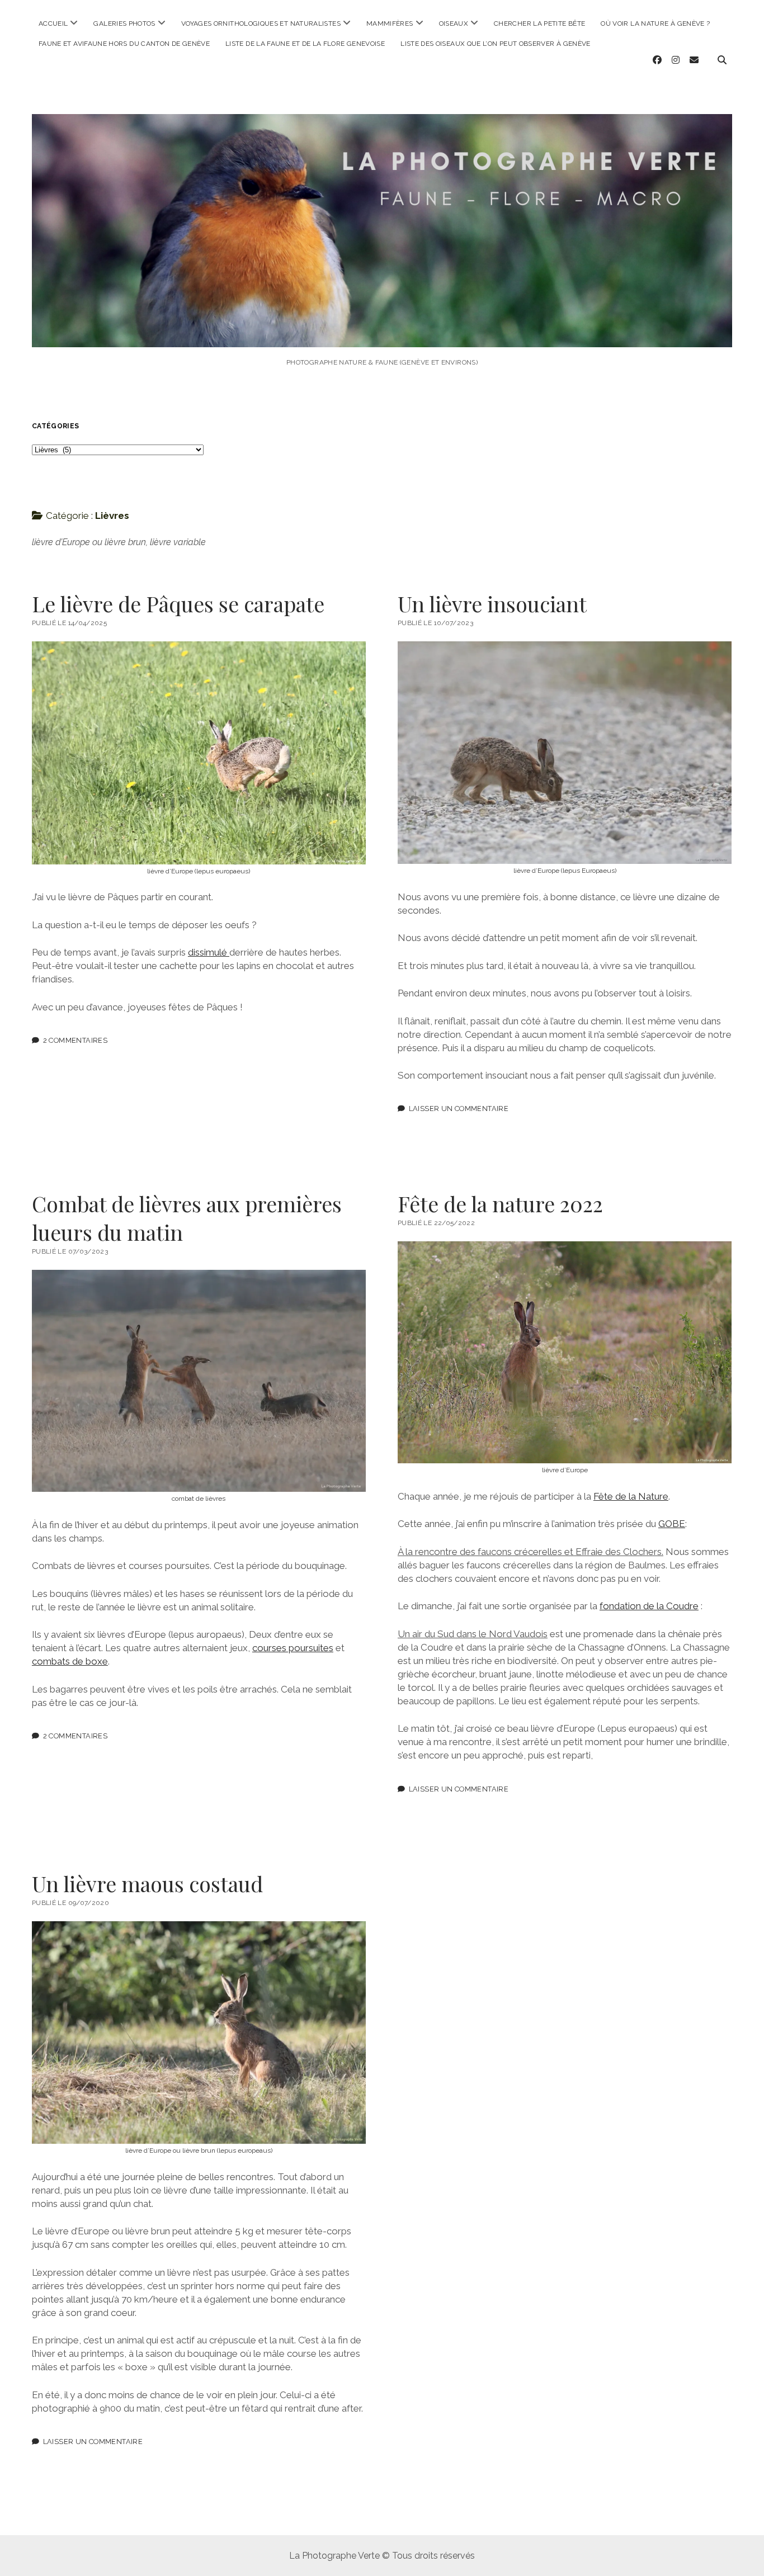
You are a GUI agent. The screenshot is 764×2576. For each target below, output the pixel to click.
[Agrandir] (351, 656)
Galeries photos (124, 23)
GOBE (672, 1524)
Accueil (53, 23)
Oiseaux (454, 23)
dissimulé (209, 952)
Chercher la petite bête (539, 23)
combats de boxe (70, 1661)
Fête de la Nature (631, 1496)
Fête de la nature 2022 (500, 1204)
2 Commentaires (75, 1040)
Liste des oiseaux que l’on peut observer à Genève (496, 44)
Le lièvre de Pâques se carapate (178, 604)
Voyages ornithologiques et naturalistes (261, 23)
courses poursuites (293, 1648)
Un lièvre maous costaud (147, 1883)
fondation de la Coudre (649, 1606)
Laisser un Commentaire (459, 1109)
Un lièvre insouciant (492, 604)
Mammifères (390, 23)
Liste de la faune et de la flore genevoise (305, 44)
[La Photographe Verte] (382, 332)
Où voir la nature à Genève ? (655, 23)
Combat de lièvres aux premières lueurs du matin (187, 1218)
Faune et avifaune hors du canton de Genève (124, 44)
